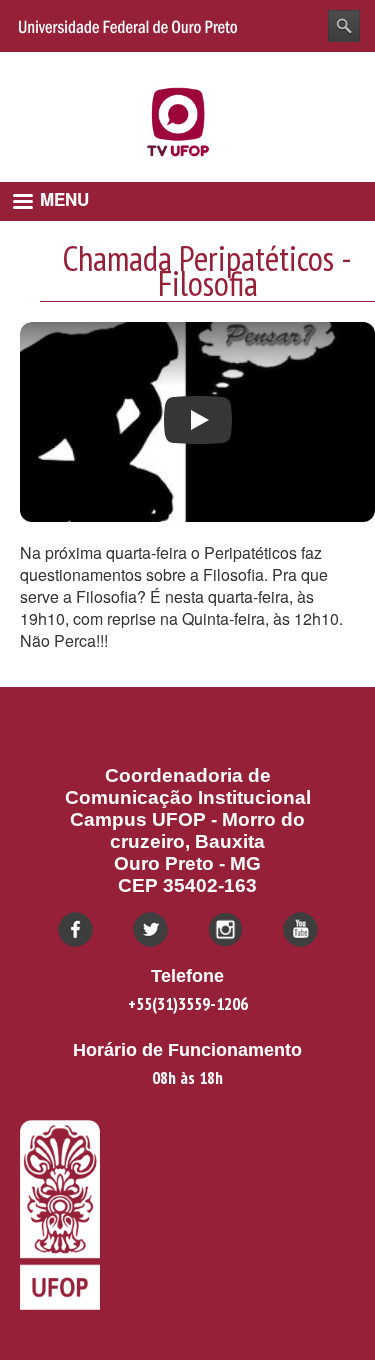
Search (344, 26)
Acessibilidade (314, 66)
